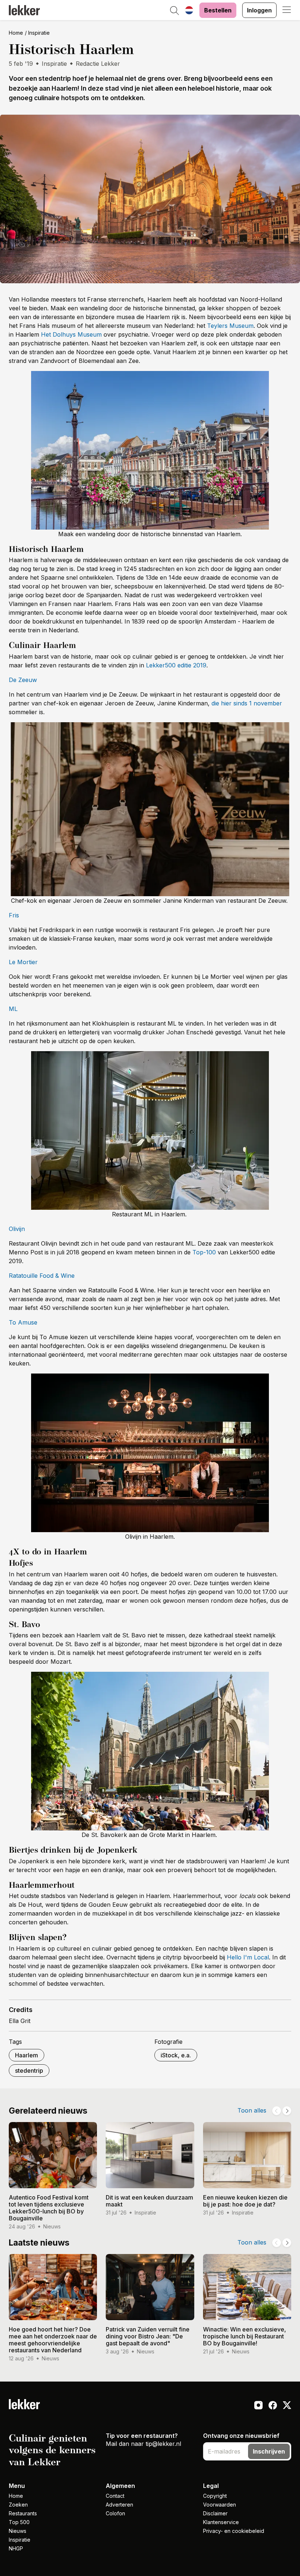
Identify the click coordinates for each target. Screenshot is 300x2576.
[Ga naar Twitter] (287, 2406)
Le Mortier (23, 962)
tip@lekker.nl (163, 2444)
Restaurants (23, 2513)
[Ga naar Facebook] (273, 2406)
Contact (115, 2496)
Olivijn (17, 1229)
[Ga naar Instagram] (258, 2406)
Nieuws (18, 2531)
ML (13, 1009)
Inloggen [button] (259, 10)
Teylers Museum (230, 326)
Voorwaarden (220, 2505)
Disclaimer (215, 2513)
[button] (175, 11)
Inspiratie (39, 33)
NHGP (16, 2548)
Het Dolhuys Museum (71, 334)
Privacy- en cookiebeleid (234, 2531)
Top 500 (19, 2522)
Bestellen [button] (218, 10)
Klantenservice (221, 2522)
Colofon (115, 2513)
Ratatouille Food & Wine (42, 1276)
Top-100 (204, 1252)
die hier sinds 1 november (247, 703)
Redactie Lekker (98, 64)
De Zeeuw (23, 680)
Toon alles (252, 2110)
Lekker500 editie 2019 (176, 665)
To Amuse (23, 1322)
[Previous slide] (277, 2111)
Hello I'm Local (248, 1957)
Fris (14, 915)
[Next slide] (287, 2111)
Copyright (215, 2496)
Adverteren (119, 2505)
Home (16, 33)
